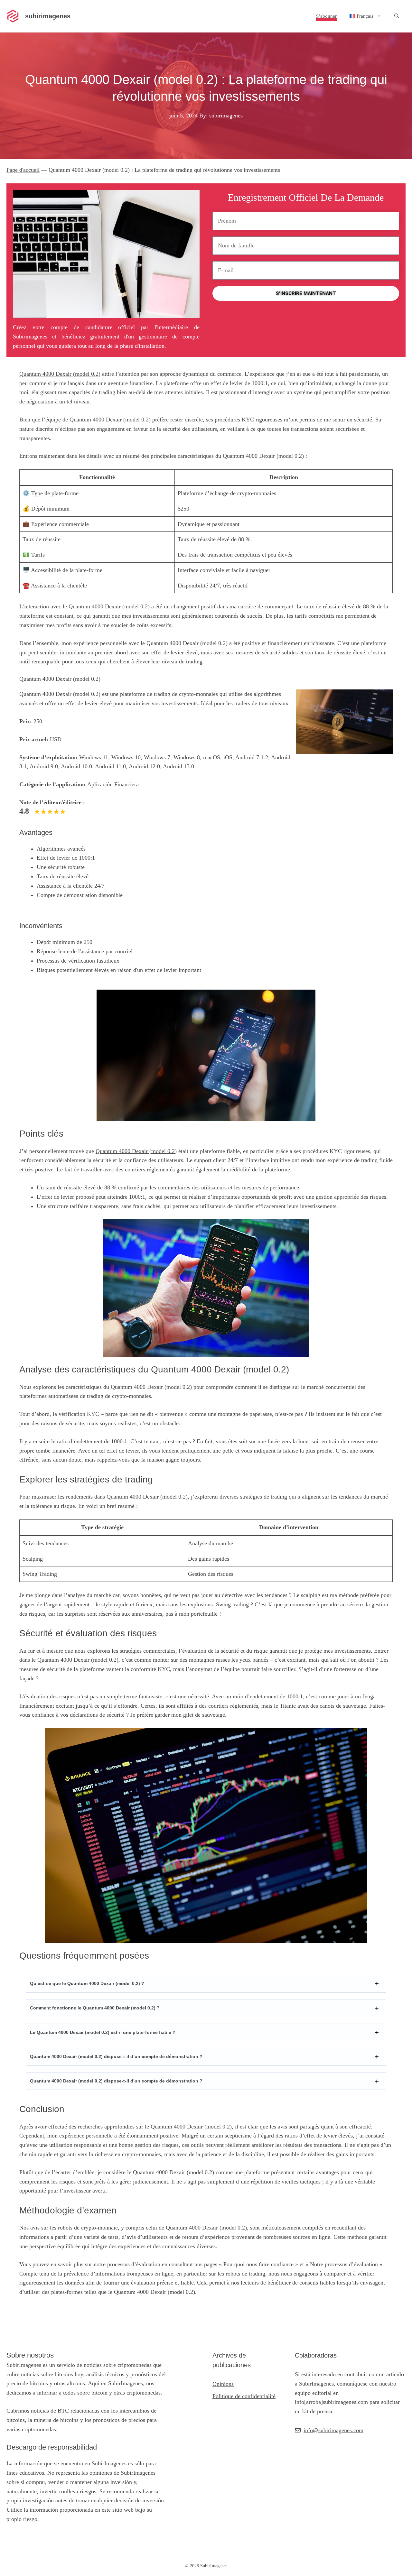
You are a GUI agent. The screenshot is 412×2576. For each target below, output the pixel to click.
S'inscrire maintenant (306, 293)
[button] (397, 16)
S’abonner (326, 16)
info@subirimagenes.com (333, 2430)
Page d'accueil (23, 170)
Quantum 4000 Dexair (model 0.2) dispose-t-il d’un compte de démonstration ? (116, 2056)
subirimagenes (48, 16)
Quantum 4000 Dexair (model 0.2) (60, 374)
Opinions (223, 2384)
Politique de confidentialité (244, 2396)
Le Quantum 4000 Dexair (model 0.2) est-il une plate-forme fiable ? (103, 2032)
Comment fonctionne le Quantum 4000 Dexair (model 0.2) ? (95, 2008)
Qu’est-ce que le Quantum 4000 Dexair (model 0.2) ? (87, 1983)
